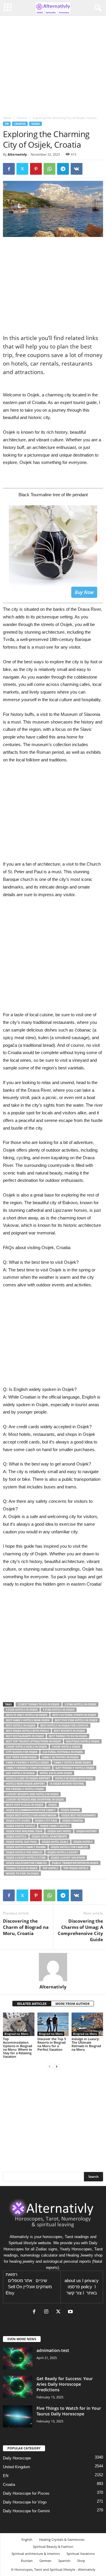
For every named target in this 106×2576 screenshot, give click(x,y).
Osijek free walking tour (24, 1831)
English (27, 2539)
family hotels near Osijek (72, 1763)
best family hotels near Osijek (28, 1720)
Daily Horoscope (17, 2458)
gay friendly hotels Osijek (75, 1768)
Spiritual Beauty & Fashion (53, 2546)
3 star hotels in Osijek (80, 1704)
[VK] (77, 169)
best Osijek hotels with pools (27, 1731)
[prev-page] (49, 2066)
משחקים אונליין (38, 2287)
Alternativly (17, 154)
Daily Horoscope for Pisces (26, 2493)
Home (7, 118)
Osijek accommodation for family (31, 1810)
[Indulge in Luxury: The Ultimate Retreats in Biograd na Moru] (87, 2024)
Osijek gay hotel (59, 1831)
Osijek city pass (46, 1821)
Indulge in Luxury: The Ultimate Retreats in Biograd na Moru (86, 2044)
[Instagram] (48, 2312)
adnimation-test (53, 2350)
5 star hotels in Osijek (59, 1710)
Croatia (22, 118)
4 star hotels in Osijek (22, 1710)
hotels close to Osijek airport (28, 1778)
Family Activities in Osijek (60, 1757)
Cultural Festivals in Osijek (63, 1752)
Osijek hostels (16, 1836)
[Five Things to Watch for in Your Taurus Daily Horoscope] (18, 2416)
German (45, 2561)
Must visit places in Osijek (25, 1805)
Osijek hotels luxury (63, 1852)
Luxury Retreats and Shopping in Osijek (35, 1800)
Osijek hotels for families (69, 1847)
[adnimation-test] (18, 2359)
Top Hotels (50, 1868)
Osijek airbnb (70, 1810)
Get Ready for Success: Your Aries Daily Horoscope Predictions (65, 2384)
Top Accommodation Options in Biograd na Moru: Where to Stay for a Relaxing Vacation (18, 2048)
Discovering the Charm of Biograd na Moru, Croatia (26, 1927)
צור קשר (74, 2293)
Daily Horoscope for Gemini (26, 2511)
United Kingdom (16, 2467)
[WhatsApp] (49, 169)
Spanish (64, 2561)
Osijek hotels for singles (24, 1852)
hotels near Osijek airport (25, 1784)
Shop (81, 2561)
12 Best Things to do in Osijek (39, 1704)
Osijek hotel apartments (49, 1836)
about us (73, 2281)
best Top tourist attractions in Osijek (33, 1741)
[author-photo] (53, 1967)
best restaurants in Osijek (25, 1736)
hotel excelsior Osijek (56, 1773)
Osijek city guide (18, 1821)
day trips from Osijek (21, 1757)
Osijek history (87, 1831)
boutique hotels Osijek (83, 1741)
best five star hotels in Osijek (76, 1720)
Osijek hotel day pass (21, 1842)
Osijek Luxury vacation (68, 1858)
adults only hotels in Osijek (27, 1715)
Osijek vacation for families (26, 1863)
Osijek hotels (83, 1842)
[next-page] (57, 2066)
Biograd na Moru (16, 2034)
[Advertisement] (53, 958)
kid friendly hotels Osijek (25, 1789)
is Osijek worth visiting (67, 1784)
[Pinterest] (36, 169)
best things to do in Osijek (68, 1736)
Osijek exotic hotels (20, 1826)
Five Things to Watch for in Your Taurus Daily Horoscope (69, 2411)
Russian (27, 2561)
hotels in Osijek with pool (74, 1778)
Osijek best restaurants (78, 1815)
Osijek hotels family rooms (26, 1847)
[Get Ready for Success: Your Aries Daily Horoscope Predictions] (18, 2387)
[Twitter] (22, 169)
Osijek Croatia (72, 1821)
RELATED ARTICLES (32, 2004)
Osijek (35, 124)
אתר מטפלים (20, 2281)
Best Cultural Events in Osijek (74, 1715)
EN (7, 124)
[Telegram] (63, 169)
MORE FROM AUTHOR (72, 2004)
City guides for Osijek (22, 1752)
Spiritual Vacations (81, 2554)
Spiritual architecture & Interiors (36, 2554)
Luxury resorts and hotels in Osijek (32, 1794)
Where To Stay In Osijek (22, 1873)
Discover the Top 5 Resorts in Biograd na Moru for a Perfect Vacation (52, 2044)
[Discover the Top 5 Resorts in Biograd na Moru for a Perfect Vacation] (53, 2024)
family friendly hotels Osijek (27, 1763)
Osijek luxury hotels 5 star (26, 1858)
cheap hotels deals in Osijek (26, 1747)
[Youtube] (71, 2312)
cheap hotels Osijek (66, 1747)
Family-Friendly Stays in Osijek (28, 1768)
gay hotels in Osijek (20, 1773)
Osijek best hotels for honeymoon (31, 1815)
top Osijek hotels (76, 1868)
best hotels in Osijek (21, 1726)
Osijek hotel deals (55, 1842)
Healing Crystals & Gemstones (62, 2539)
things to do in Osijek (22, 1868)
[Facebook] (9, 169)
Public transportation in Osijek (75, 1863)
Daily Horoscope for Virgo (25, 2502)
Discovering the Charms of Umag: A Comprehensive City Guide (80, 1930)
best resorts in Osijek (69, 1731)
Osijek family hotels (55, 1826)
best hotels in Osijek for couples (64, 1726)
